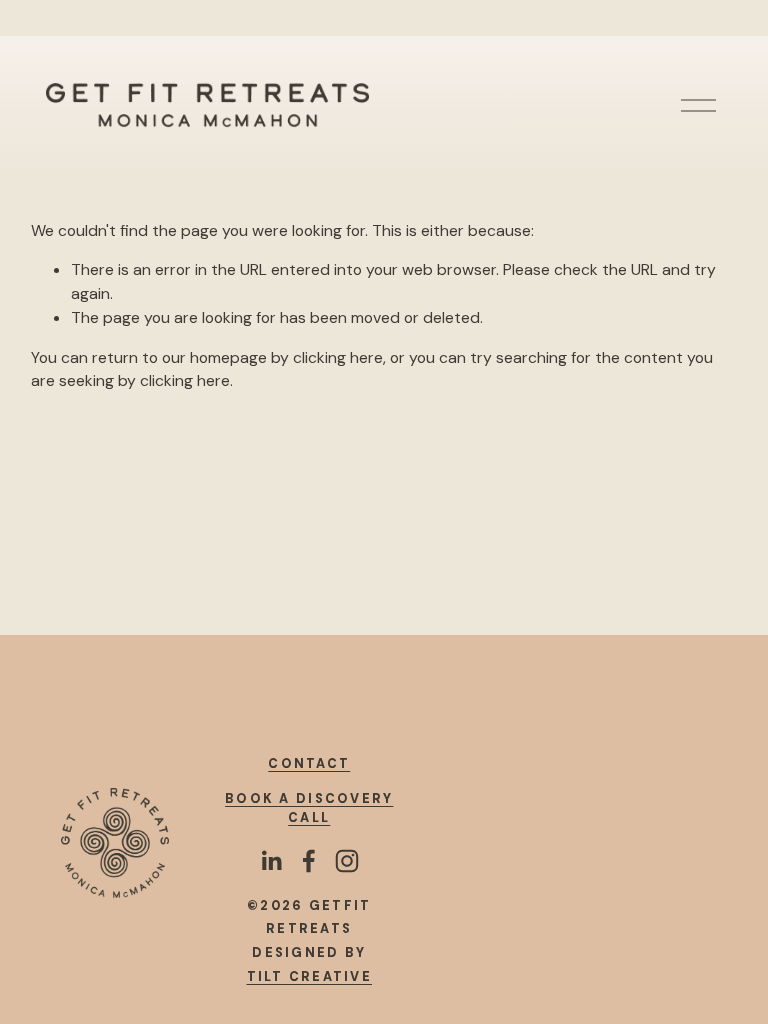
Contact (309, 764)
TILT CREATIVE (309, 977)
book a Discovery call (309, 808)
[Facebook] (309, 861)
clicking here (338, 357)
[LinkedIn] (271, 861)
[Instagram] (347, 861)
